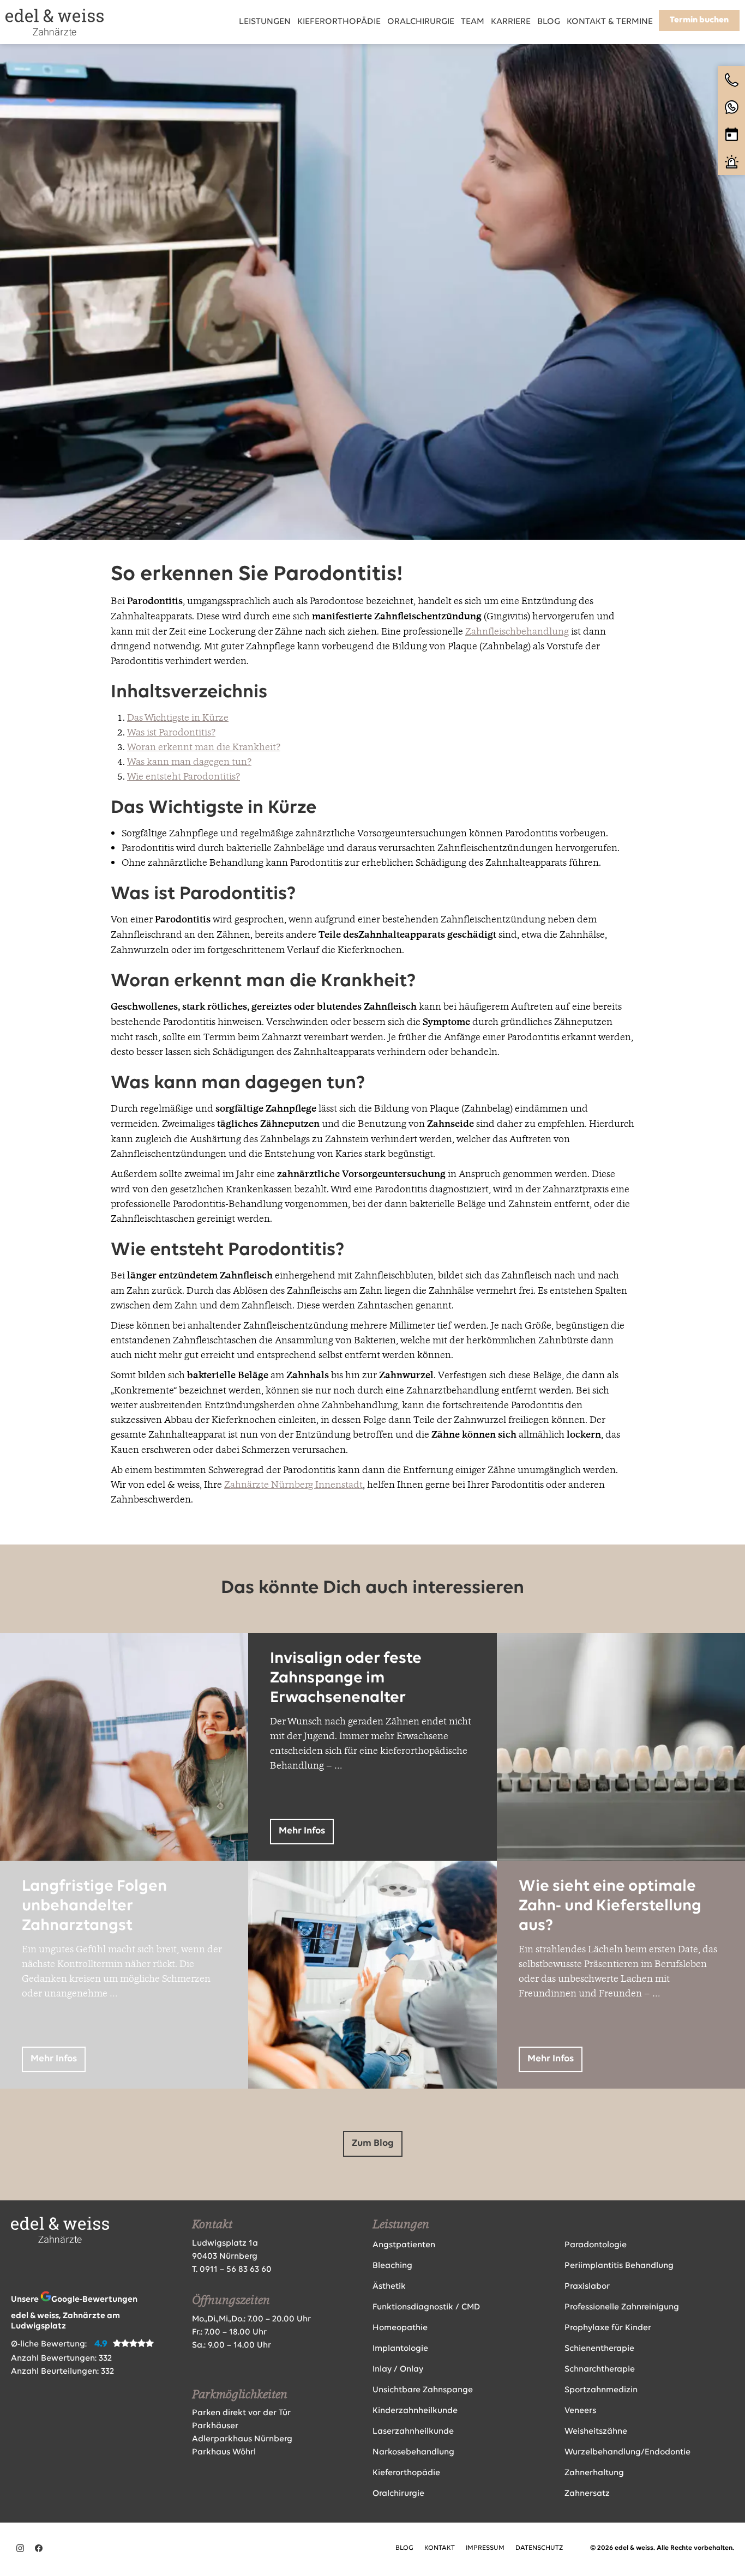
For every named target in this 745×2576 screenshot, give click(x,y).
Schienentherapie (599, 2349)
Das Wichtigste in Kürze (178, 717)
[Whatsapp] (731, 107)
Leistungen (265, 22)
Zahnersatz (587, 2494)
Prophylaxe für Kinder (608, 2328)
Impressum (485, 2548)
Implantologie (400, 2349)
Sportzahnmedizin (601, 2390)
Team (473, 22)
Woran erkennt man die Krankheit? (204, 747)
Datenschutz (539, 2548)
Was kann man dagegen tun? (189, 761)
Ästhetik (389, 2287)
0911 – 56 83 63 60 (236, 2270)
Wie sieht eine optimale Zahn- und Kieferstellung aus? (610, 1906)
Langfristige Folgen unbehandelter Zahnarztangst (94, 1906)
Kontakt (440, 2548)
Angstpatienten (404, 2245)
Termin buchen (699, 20)
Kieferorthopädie (339, 22)
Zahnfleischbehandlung (517, 631)
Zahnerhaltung (594, 2473)
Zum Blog (373, 2144)
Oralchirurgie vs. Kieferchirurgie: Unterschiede (332, 1906)
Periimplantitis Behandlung (619, 2266)
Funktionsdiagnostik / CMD (426, 2307)
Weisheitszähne (596, 2432)
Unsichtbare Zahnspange (423, 2390)
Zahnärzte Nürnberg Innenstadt (293, 1484)
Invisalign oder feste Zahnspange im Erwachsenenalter (346, 1678)
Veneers (580, 2411)
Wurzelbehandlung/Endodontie (627, 2452)
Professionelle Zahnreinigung (622, 2307)
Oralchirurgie (421, 22)
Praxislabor (587, 2287)
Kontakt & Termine (610, 22)
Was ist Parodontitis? (171, 732)
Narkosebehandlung (413, 2452)
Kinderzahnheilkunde (415, 2411)
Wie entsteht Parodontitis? (184, 776)
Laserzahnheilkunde (413, 2432)
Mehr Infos (54, 1831)
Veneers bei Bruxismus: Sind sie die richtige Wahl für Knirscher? (613, 1678)
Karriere (511, 22)
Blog (549, 22)
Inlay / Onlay (398, 2369)
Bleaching (392, 2266)
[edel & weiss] (55, 22)
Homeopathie (400, 2328)
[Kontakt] (731, 80)
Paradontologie (596, 2245)
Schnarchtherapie (600, 2369)
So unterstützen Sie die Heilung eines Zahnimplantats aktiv (107, 1678)
